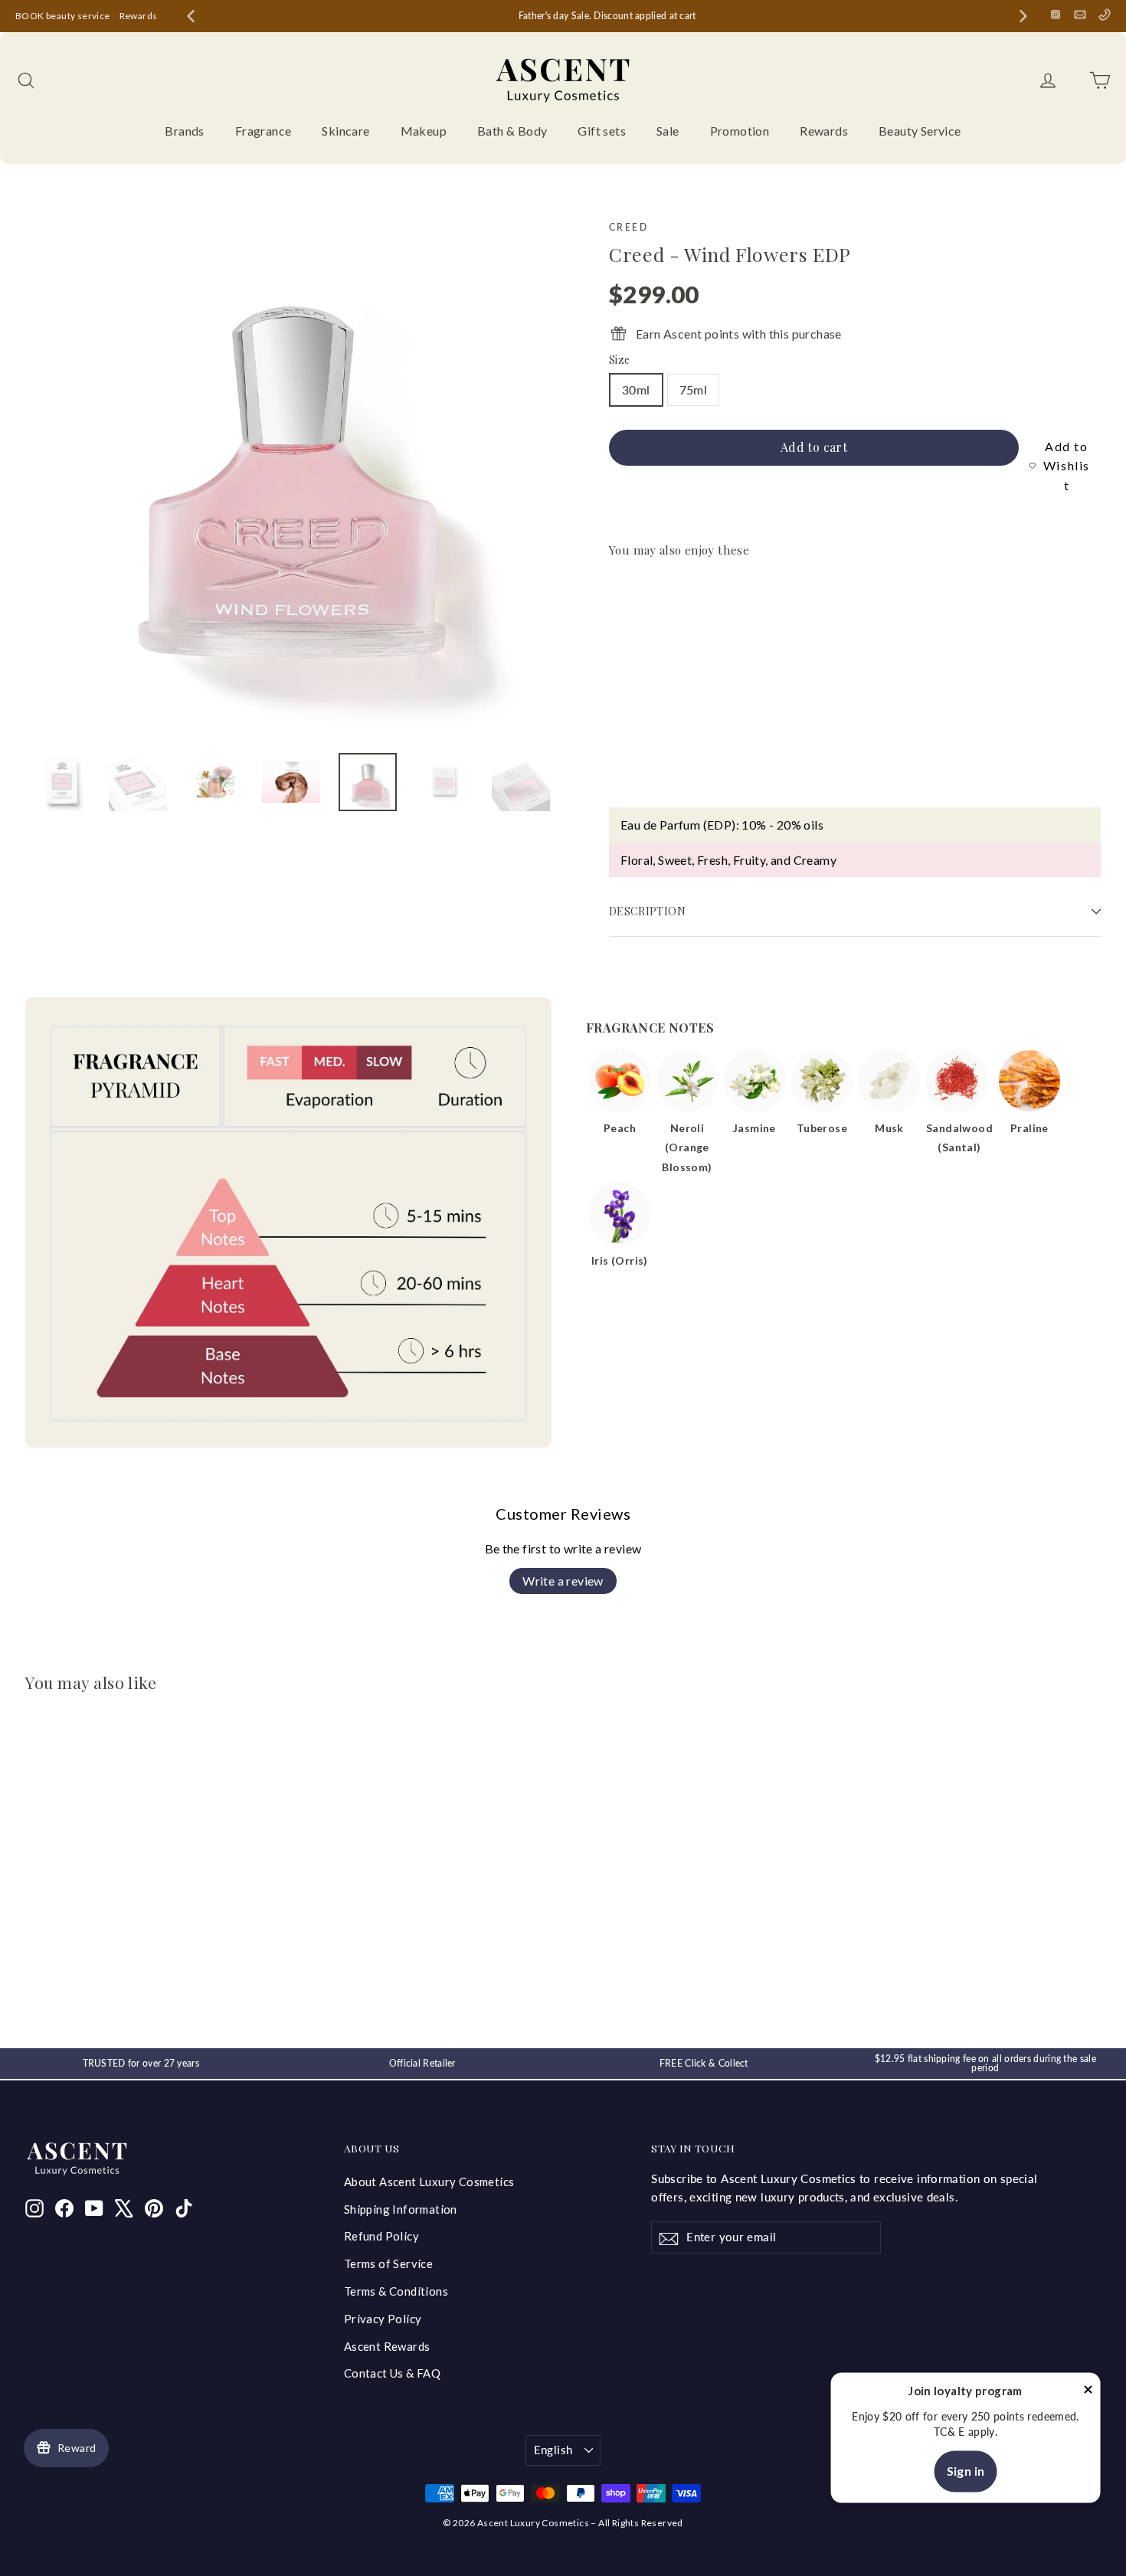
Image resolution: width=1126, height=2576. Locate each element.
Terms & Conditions (396, 2291)
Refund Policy (381, 2236)
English (553, 2450)
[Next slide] (1023, 16)
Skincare (345, 131)
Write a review (563, 1581)
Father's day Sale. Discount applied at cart (607, 16)
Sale (668, 131)
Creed (628, 227)
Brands (184, 131)
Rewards (139, 16)
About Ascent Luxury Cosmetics (429, 2182)
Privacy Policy (383, 2319)
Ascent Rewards (387, 2346)
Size (619, 360)
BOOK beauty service (63, 16)
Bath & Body (512, 131)
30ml (636, 390)
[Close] (1088, 2392)
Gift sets (602, 131)
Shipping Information (401, 2209)
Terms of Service (388, 2263)
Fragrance (263, 131)
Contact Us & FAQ (392, 2373)
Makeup (424, 131)
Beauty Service (920, 131)
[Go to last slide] (191, 16)
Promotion (740, 131)
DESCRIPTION (647, 911)
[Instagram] (1056, 15)
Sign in (966, 2471)
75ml (694, 390)
